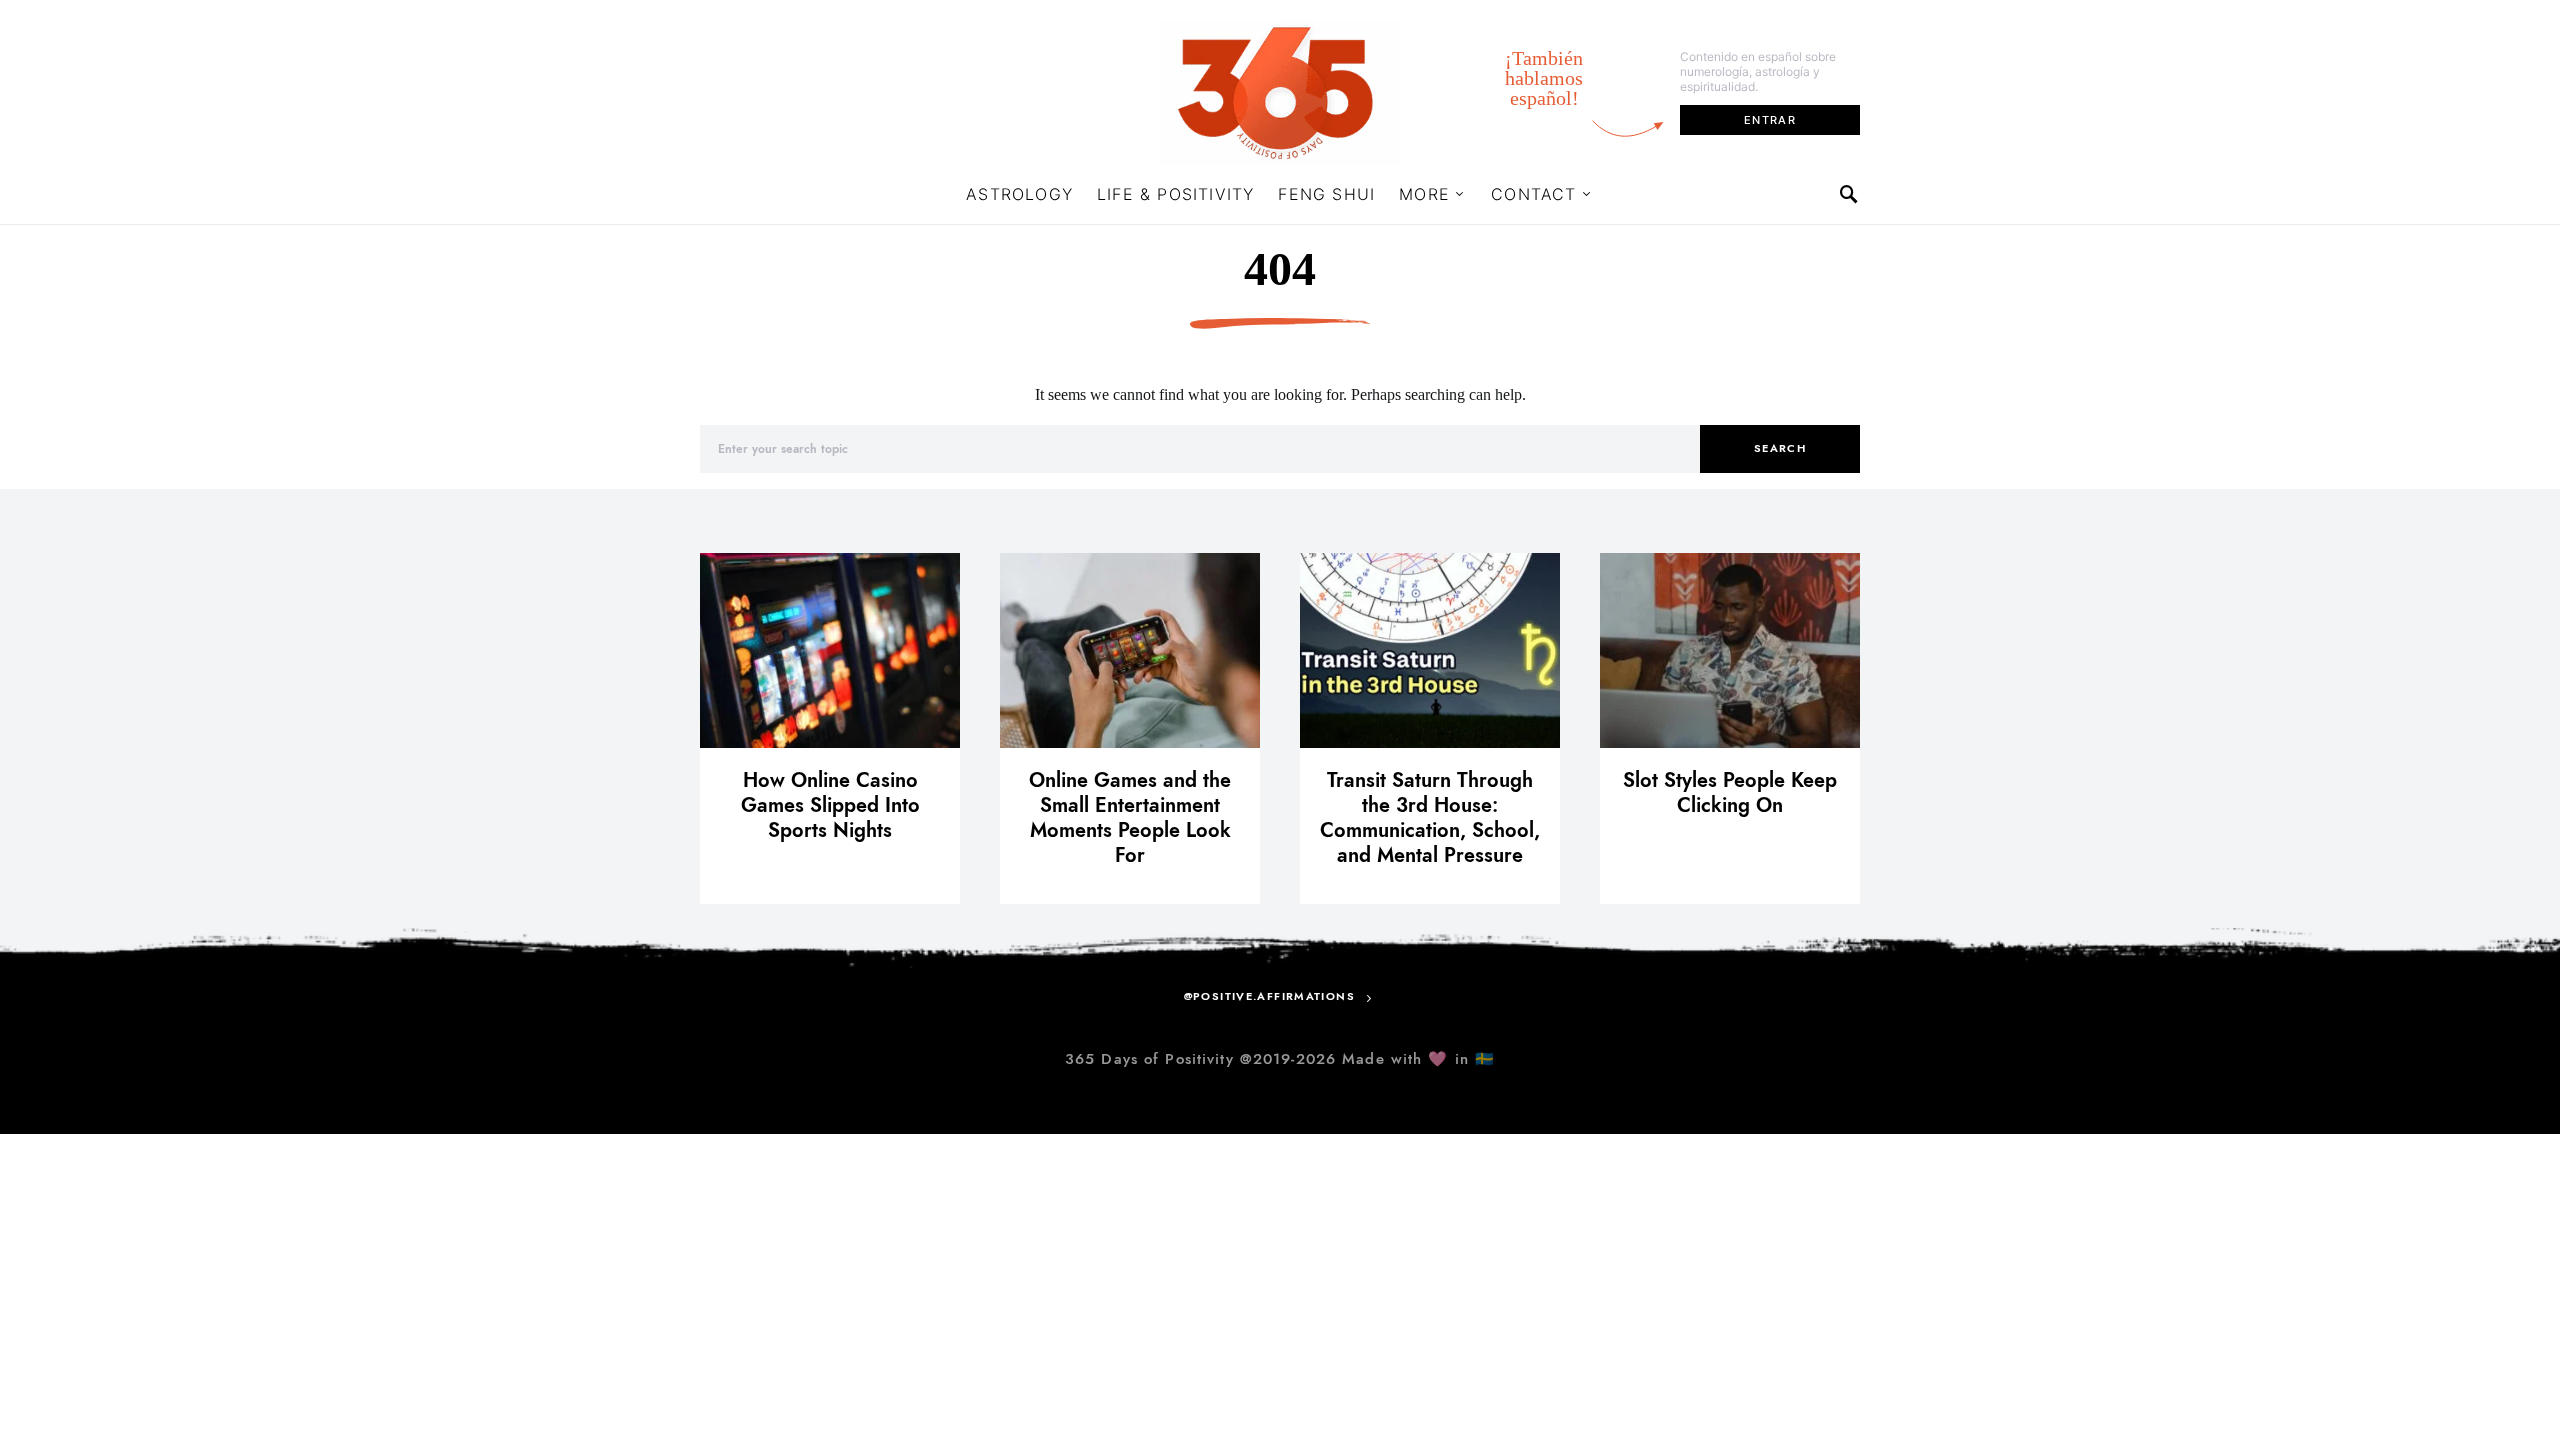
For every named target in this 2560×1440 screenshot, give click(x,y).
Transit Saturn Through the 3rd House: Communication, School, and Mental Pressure (1430, 817)
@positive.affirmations (1269, 996)
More (1424, 194)
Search (1780, 448)
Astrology (1019, 194)
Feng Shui (1326, 194)
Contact (1533, 194)
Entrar (1770, 120)
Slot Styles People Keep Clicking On (1730, 792)
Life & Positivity (1175, 194)
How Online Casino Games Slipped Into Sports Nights (830, 805)
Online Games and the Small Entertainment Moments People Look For (1130, 817)
